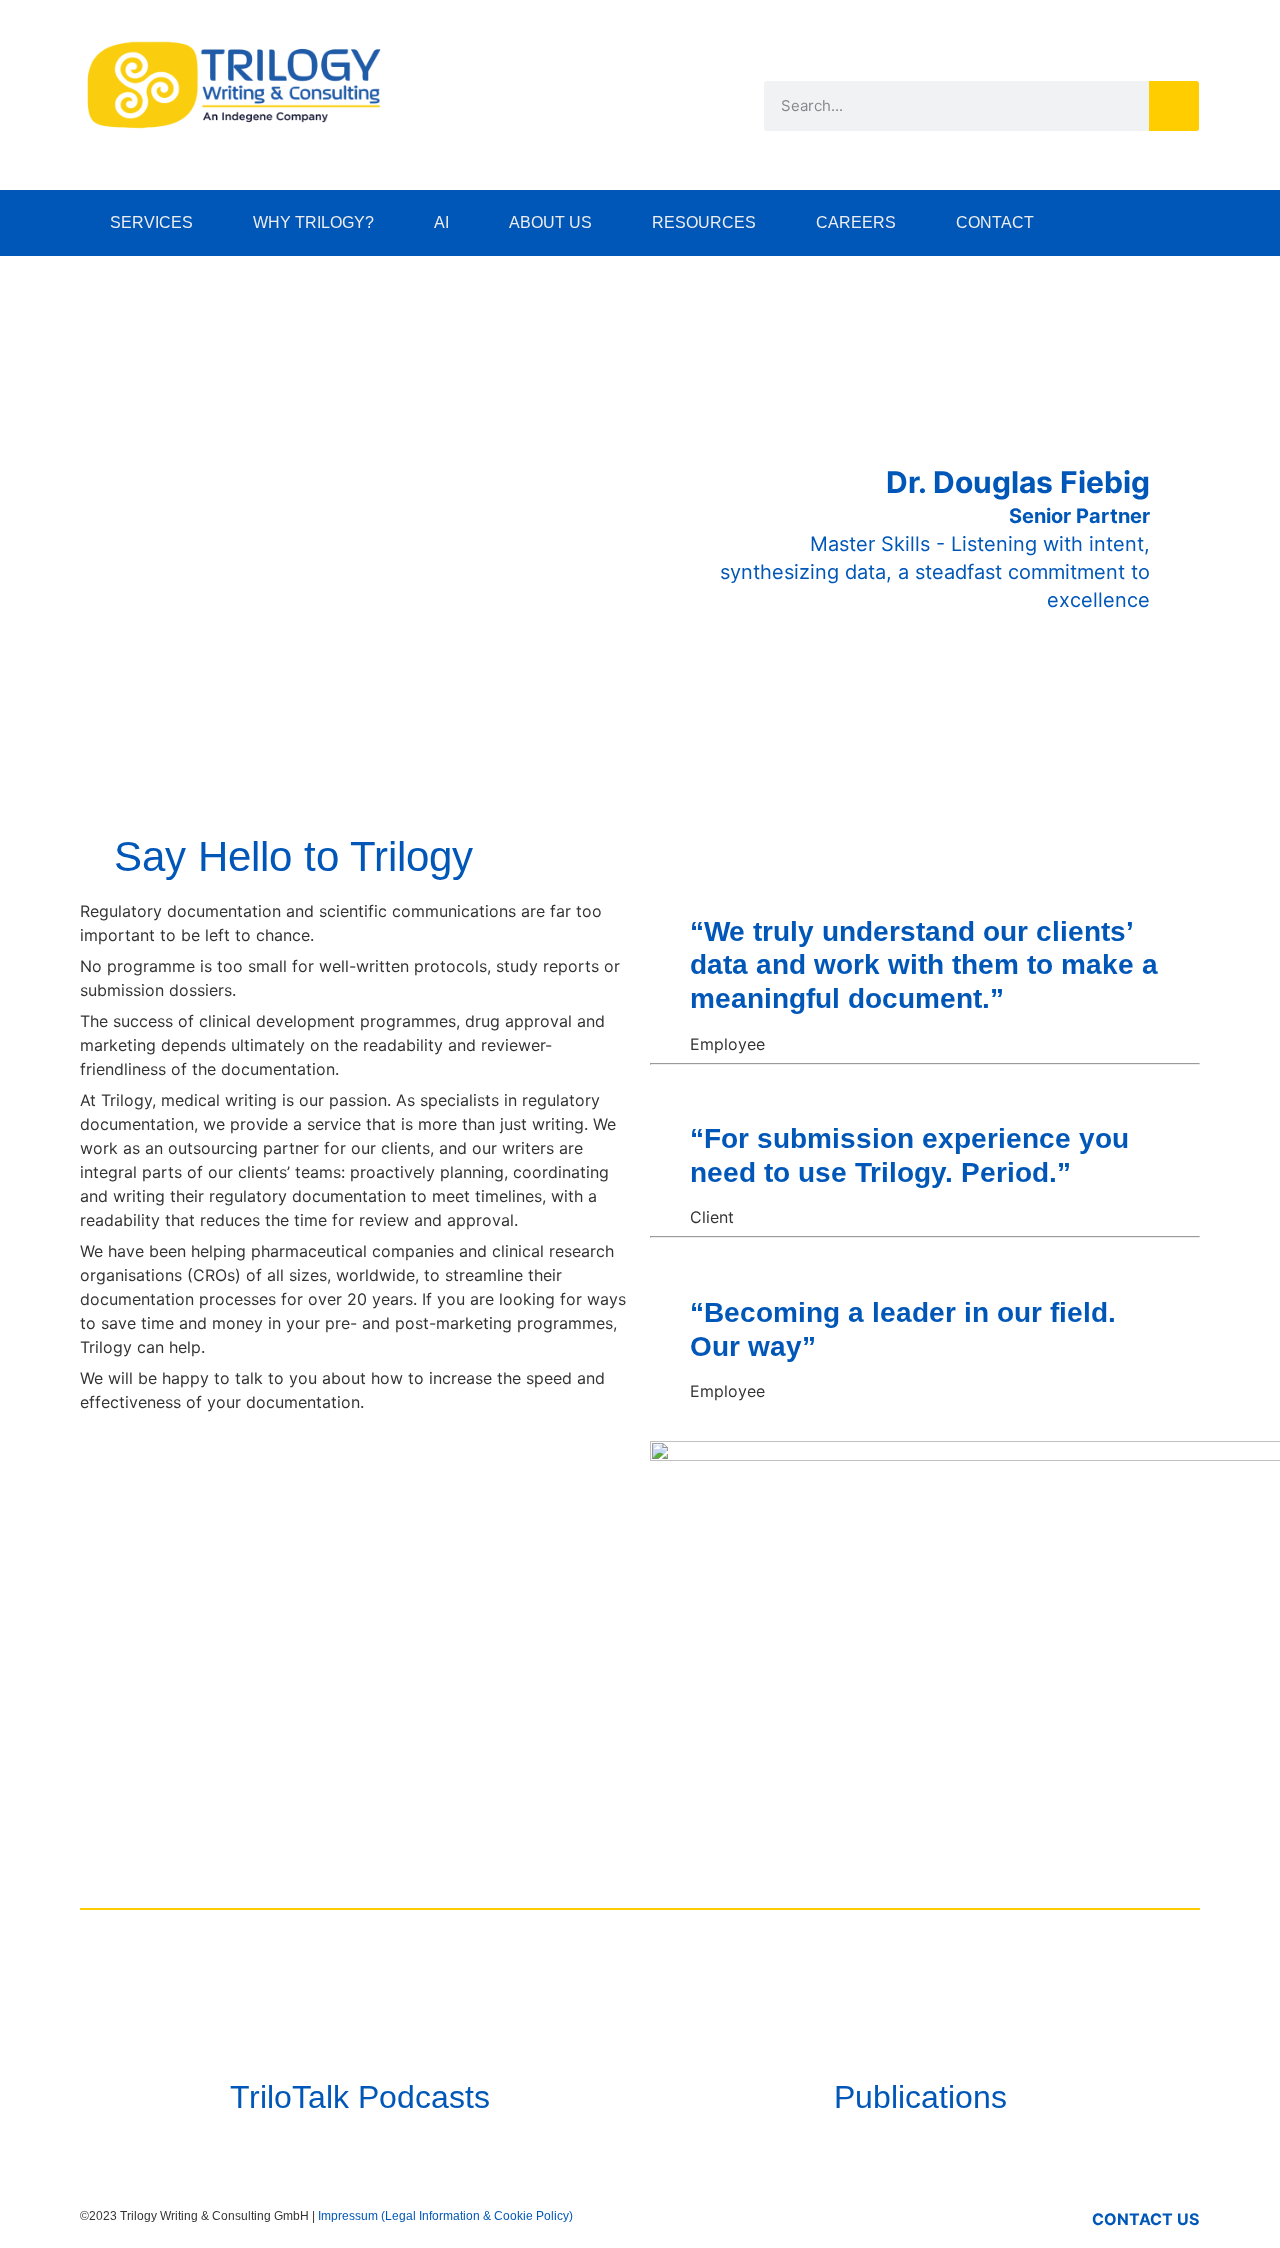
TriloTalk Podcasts (360, 2097)
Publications (920, 2097)
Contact (995, 222)
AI (441, 222)
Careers (856, 222)
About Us (550, 222)
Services (151, 222)
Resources (704, 222)
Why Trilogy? (313, 222)
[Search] (1174, 106)
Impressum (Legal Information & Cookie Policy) (445, 2216)
